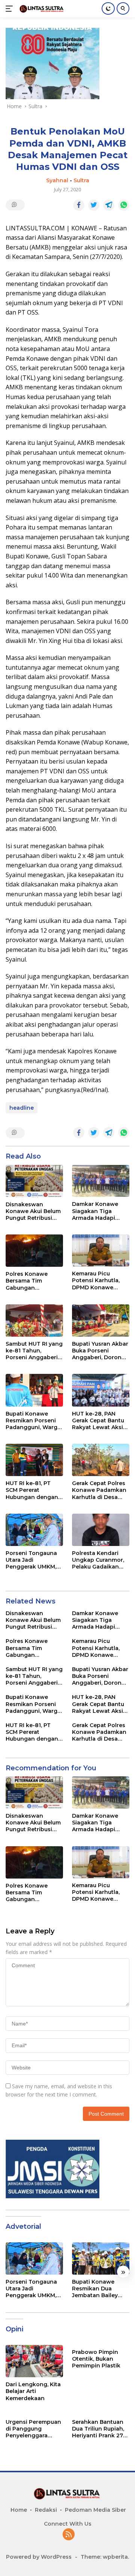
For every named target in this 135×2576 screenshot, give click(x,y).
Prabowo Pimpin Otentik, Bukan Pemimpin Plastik (96, 2359)
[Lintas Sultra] (41, 8)
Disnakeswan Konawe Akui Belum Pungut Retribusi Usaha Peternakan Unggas (33, 1211)
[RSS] (69, 2535)
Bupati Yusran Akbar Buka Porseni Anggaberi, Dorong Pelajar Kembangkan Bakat (100, 1351)
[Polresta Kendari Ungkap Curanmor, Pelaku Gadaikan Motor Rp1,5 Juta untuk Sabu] (101, 1530)
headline (22, 1108)
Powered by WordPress (39, 2557)
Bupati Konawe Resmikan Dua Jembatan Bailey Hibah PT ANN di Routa (95, 2289)
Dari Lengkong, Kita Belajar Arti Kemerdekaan (33, 2391)
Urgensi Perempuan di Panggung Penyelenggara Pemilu (33, 2429)
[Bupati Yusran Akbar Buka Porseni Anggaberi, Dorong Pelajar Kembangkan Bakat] (101, 1321)
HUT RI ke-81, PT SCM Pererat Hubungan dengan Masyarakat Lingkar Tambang (33, 1490)
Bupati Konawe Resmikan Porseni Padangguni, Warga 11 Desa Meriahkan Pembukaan (33, 1421)
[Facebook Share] (79, 205)
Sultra (81, 180)
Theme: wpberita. (105, 2557)
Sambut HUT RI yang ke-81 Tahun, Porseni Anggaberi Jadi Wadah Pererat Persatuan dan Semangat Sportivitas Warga (34, 1351)
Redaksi (46, 2510)
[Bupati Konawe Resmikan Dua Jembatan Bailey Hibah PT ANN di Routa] (101, 2258)
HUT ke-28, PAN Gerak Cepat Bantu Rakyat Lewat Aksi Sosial (98, 1421)
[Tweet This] (94, 205)
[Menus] (11, 9)
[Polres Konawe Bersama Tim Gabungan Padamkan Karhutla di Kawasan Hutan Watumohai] (34, 1251)
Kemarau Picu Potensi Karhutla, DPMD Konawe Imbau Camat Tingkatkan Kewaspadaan (96, 1280)
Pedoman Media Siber (95, 2510)
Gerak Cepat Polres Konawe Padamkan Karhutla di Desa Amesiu (99, 1490)
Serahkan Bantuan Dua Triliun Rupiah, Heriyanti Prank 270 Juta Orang (99, 2429)
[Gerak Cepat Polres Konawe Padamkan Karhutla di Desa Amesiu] (101, 1460)
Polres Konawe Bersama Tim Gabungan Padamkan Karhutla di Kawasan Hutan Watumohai (33, 1281)
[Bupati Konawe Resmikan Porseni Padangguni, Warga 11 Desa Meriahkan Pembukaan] (34, 1390)
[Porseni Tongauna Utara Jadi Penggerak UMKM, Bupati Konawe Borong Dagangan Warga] (34, 1530)
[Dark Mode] (108, 8)
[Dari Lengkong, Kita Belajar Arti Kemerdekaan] (34, 2361)
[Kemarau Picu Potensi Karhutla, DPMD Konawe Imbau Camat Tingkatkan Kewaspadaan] (101, 1250)
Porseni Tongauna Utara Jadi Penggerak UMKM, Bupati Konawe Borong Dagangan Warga (31, 1560)
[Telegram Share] (109, 205)
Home (19, 2510)
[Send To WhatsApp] (124, 205)
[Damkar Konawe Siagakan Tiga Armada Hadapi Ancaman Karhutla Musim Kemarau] (101, 1181)
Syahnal (57, 180)
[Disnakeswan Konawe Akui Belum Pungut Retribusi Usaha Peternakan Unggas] (34, 1181)
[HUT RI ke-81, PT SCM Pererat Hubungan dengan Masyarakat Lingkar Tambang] (34, 1460)
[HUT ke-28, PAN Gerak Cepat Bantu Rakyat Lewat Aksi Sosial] (101, 1390)
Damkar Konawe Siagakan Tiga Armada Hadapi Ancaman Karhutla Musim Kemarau (98, 1211)
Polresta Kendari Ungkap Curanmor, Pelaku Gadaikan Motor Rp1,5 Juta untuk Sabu (98, 1560)
